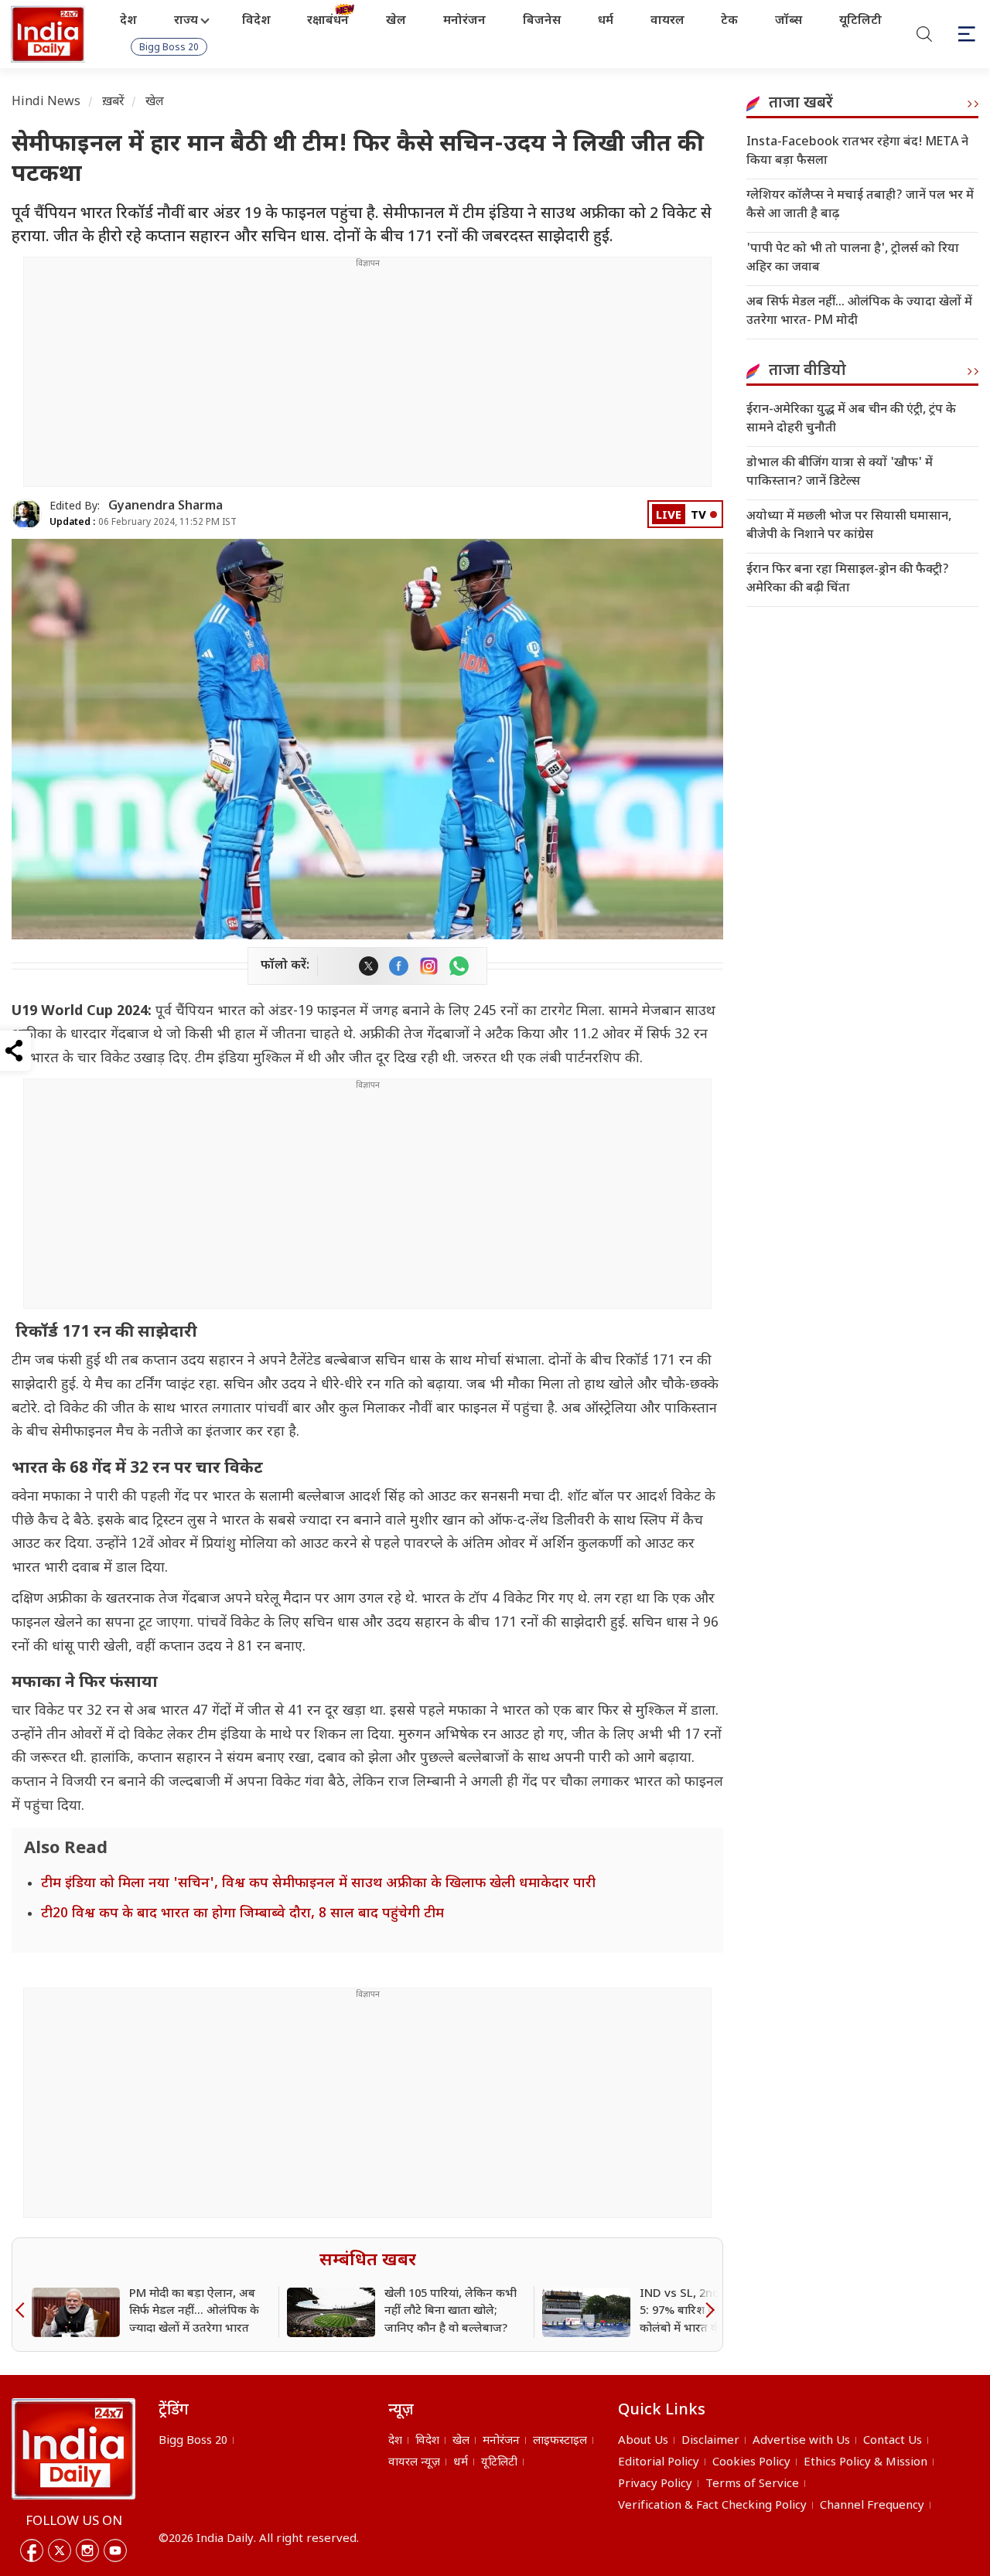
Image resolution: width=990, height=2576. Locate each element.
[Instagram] (87, 2550)
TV (698, 516)
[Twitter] (60, 2550)
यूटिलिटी (860, 21)
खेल (396, 21)
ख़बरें (113, 102)
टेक (729, 21)
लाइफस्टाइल (560, 2441)
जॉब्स (789, 21)
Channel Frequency (872, 2506)
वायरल (667, 21)
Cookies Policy (751, 2463)
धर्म (606, 21)
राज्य (186, 21)
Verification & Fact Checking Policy (712, 2506)
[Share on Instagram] (429, 966)
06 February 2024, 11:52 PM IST (143, 523)
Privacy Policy (655, 2484)
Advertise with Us (801, 2441)
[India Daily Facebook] (399, 966)
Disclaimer (710, 2441)
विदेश (256, 21)
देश (128, 21)
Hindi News (46, 102)
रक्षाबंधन (328, 21)
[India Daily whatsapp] (459, 966)
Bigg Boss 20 (169, 48)
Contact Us (893, 2441)
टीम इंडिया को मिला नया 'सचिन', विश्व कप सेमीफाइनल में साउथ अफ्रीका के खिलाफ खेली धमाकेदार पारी (318, 1884)
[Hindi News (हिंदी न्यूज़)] (49, 34)
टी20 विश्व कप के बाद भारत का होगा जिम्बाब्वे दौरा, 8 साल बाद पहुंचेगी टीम (242, 1914)
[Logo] (73, 2448)
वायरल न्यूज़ (414, 2463)
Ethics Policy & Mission (865, 2463)
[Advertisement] (367, 378)
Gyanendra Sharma (166, 507)
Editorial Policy (659, 2463)
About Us (643, 2441)
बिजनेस (542, 21)
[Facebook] (32, 2550)
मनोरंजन (464, 21)
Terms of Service (752, 2484)
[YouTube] (115, 2550)
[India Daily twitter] (369, 966)
